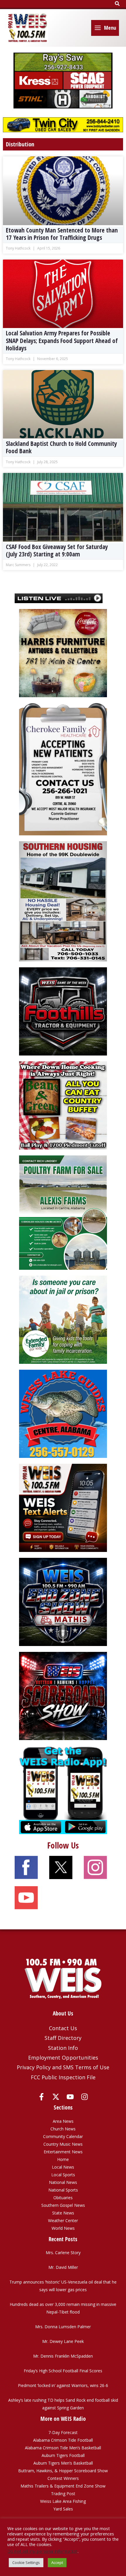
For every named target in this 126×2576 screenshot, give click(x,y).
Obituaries (63, 2198)
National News (63, 2182)
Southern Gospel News (63, 2205)
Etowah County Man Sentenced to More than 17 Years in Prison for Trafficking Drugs (62, 234)
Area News (63, 2121)
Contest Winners (63, 2478)
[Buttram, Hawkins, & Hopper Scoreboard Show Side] (63, 1696)
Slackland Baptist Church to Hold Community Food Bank (61, 447)
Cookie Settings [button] (26, 2562)
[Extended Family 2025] (63, 1319)
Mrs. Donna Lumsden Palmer (63, 2327)
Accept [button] (57, 2562)
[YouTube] (70, 2097)
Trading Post (63, 2494)
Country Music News (63, 2144)
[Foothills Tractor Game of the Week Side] (63, 1011)
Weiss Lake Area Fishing (63, 2501)
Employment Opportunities (63, 2058)
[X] (56, 2097)
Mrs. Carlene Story (63, 2253)
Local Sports (63, 2175)
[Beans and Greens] (63, 1105)
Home (63, 2159)
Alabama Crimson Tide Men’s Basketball (63, 2448)
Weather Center (63, 2220)
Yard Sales (63, 2509)
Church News (63, 2129)
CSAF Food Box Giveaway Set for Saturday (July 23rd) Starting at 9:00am (57, 550)
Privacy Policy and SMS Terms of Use (63, 2067)
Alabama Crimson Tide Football (63, 2440)
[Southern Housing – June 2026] (63, 901)
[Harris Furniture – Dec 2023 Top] (63, 653)
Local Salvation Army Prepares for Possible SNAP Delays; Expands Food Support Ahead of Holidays (62, 340)
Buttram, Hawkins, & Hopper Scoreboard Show (63, 2471)
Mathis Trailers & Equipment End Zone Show (63, 2486)
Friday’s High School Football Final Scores (63, 2371)
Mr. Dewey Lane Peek (63, 2341)
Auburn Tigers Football (63, 2455)
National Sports (63, 2190)
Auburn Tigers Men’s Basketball (63, 2463)
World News (63, 2228)
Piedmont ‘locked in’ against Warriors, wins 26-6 (63, 2385)
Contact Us (63, 2028)
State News (63, 2213)
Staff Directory (63, 2038)
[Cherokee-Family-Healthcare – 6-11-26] (63, 769)
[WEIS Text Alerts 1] (63, 1507)
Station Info (63, 2048)
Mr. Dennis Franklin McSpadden (63, 2356)
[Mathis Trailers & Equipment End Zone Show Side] (63, 1601)
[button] (118, 4)
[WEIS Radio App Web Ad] (63, 1790)
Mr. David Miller (63, 2267)
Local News (63, 2167)
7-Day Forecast (63, 2432)
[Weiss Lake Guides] (63, 1413)
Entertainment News (63, 2152)
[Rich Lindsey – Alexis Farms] (63, 1212)
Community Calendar (63, 2136)
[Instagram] (85, 2097)
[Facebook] (41, 2097)
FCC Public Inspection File (63, 2077)
